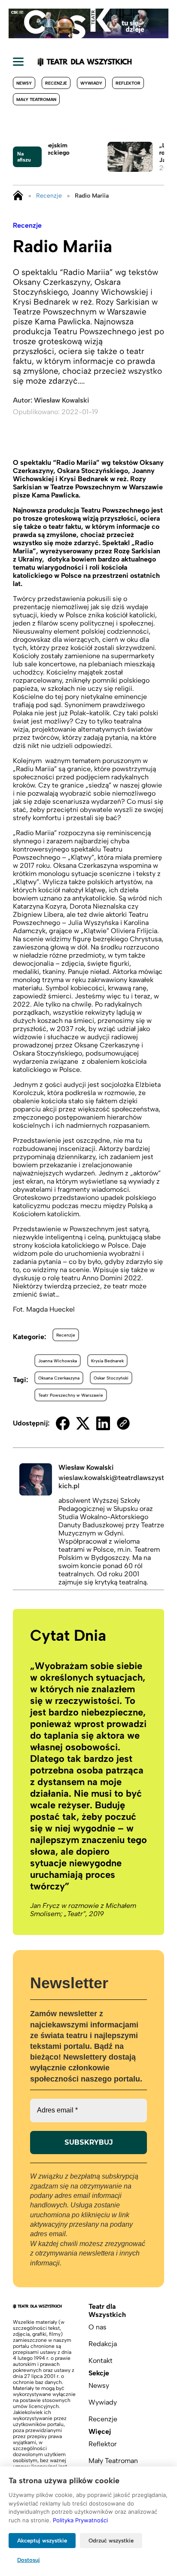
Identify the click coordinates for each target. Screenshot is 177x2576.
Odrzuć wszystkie (111, 2541)
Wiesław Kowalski (61, 400)
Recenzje (56, 83)
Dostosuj (29, 2560)
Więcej (100, 2431)
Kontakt (101, 2361)
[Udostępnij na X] (83, 1423)
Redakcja (103, 2344)
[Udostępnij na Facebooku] (63, 1423)
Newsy (24, 83)
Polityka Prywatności (80, 2520)
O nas (98, 2327)
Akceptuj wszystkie (42, 2541)
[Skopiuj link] (123, 1423)
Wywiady (91, 83)
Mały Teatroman (36, 99)
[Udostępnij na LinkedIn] (103, 1423)
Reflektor (128, 83)
